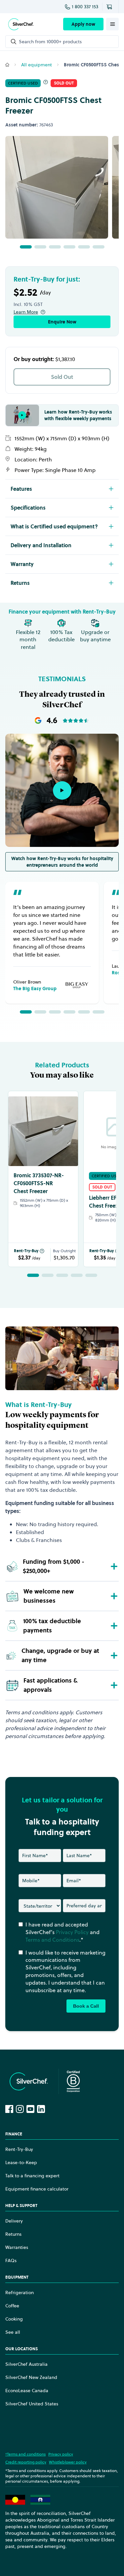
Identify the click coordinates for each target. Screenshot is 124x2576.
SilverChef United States (32, 2404)
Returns (13, 2234)
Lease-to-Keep (21, 2162)
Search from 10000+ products (50, 42)
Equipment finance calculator (37, 2189)
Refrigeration (20, 2292)
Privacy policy (61, 2454)
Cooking (14, 2319)
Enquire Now (62, 322)
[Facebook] (9, 2109)
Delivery (14, 2221)
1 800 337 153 (85, 7)
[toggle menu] (112, 24)
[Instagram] (20, 2109)
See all (13, 2332)
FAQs (11, 2260)
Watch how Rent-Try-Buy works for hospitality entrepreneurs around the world (62, 862)
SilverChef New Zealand (31, 2377)
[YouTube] (30, 2109)
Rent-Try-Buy (26, 1251)
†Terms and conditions (25, 2454)
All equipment (37, 65)
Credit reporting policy (26, 2462)
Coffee (12, 2306)
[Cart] (110, 7)
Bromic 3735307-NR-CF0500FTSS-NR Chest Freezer (39, 1183)
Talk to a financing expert (32, 2176)
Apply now (83, 24)
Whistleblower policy (68, 2462)
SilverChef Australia (26, 2364)
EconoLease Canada (27, 2391)
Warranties (17, 2247)
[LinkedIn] (41, 2109)
